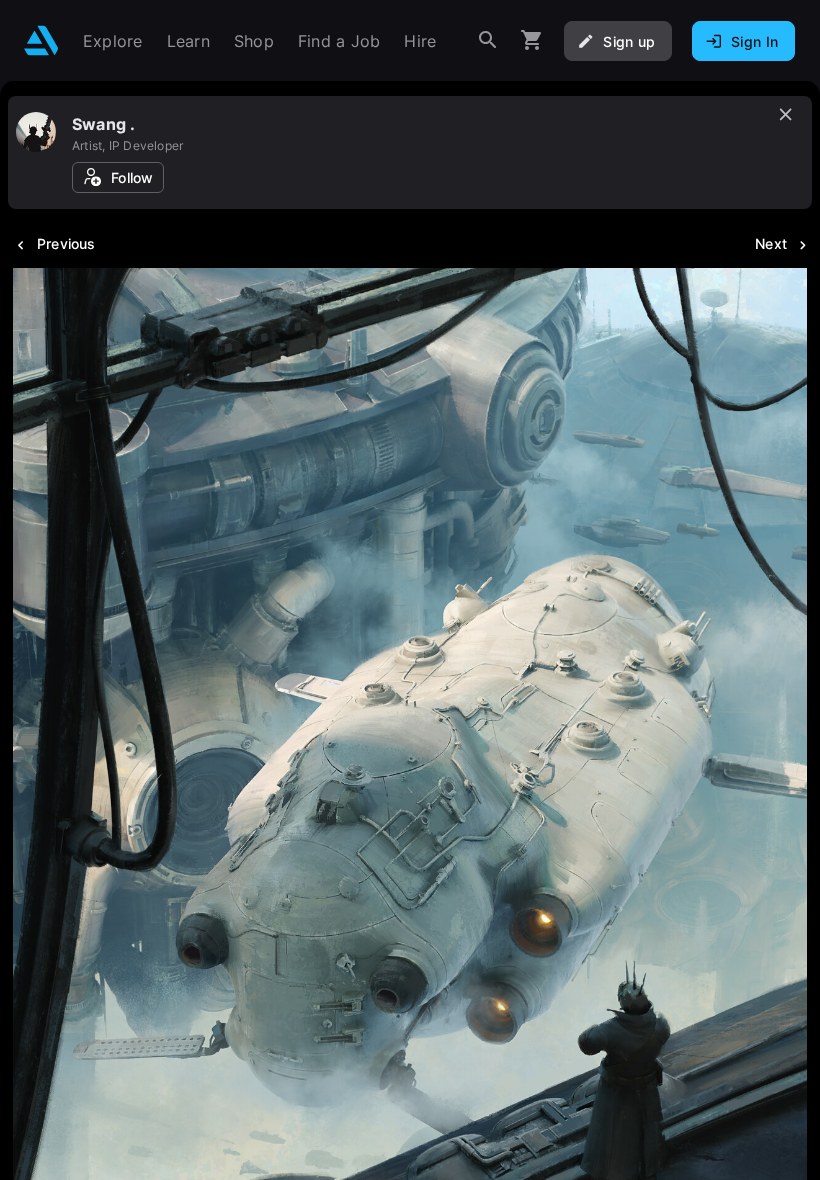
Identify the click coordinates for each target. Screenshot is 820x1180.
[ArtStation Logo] (41, 40)
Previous (66, 243)
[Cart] (532, 40)
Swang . (103, 124)
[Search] (488, 40)
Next (771, 243)
